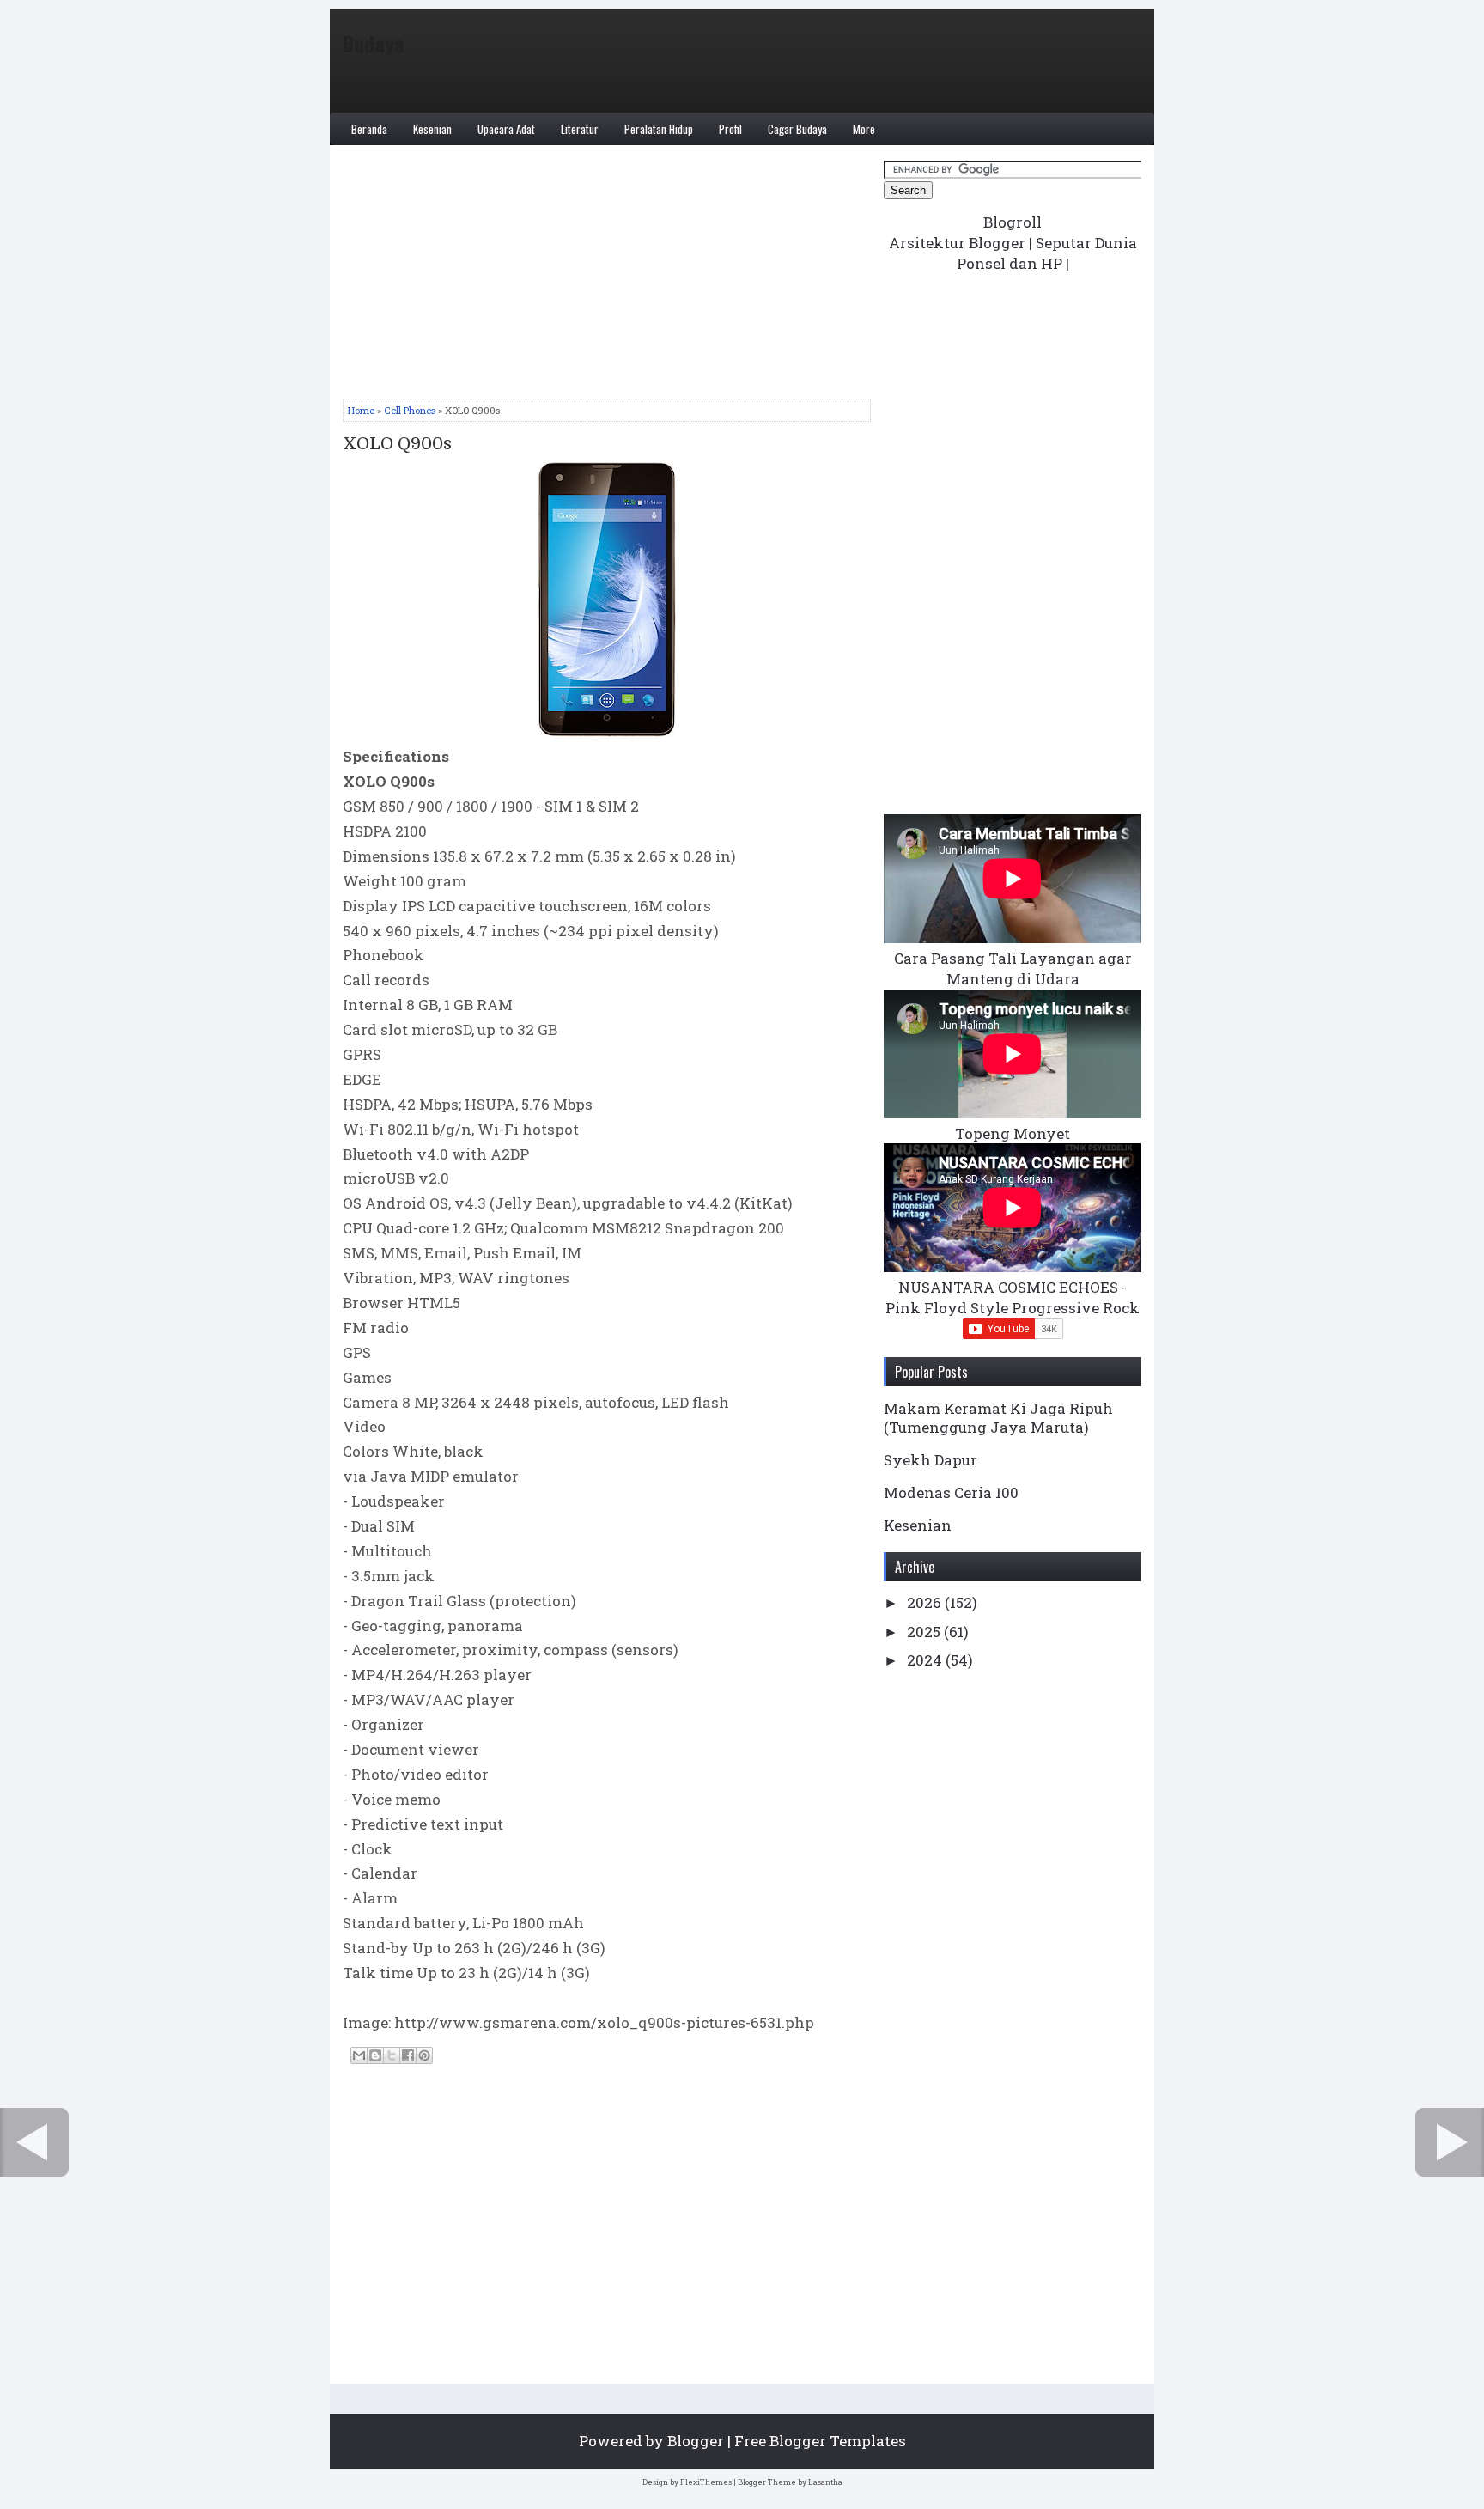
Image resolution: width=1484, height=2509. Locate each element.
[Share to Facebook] (408, 2055)
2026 (926, 1602)
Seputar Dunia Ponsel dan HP (1047, 253)
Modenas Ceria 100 (951, 1492)
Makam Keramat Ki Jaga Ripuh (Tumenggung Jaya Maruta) (998, 1418)
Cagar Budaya (797, 129)
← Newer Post (34, 2142)
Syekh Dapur (931, 1460)
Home (361, 410)
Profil (730, 129)
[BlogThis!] (375, 2055)
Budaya (374, 43)
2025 (925, 1632)
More (864, 129)
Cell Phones (410, 410)
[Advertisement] (607, 278)
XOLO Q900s (397, 444)
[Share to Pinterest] (424, 2055)
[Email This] (359, 2055)
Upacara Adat (506, 129)
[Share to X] (392, 2055)
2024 (926, 1660)
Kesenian (432, 129)
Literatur (580, 129)
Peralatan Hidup (659, 129)
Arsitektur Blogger (957, 243)
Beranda (369, 129)
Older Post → (1450, 2142)
